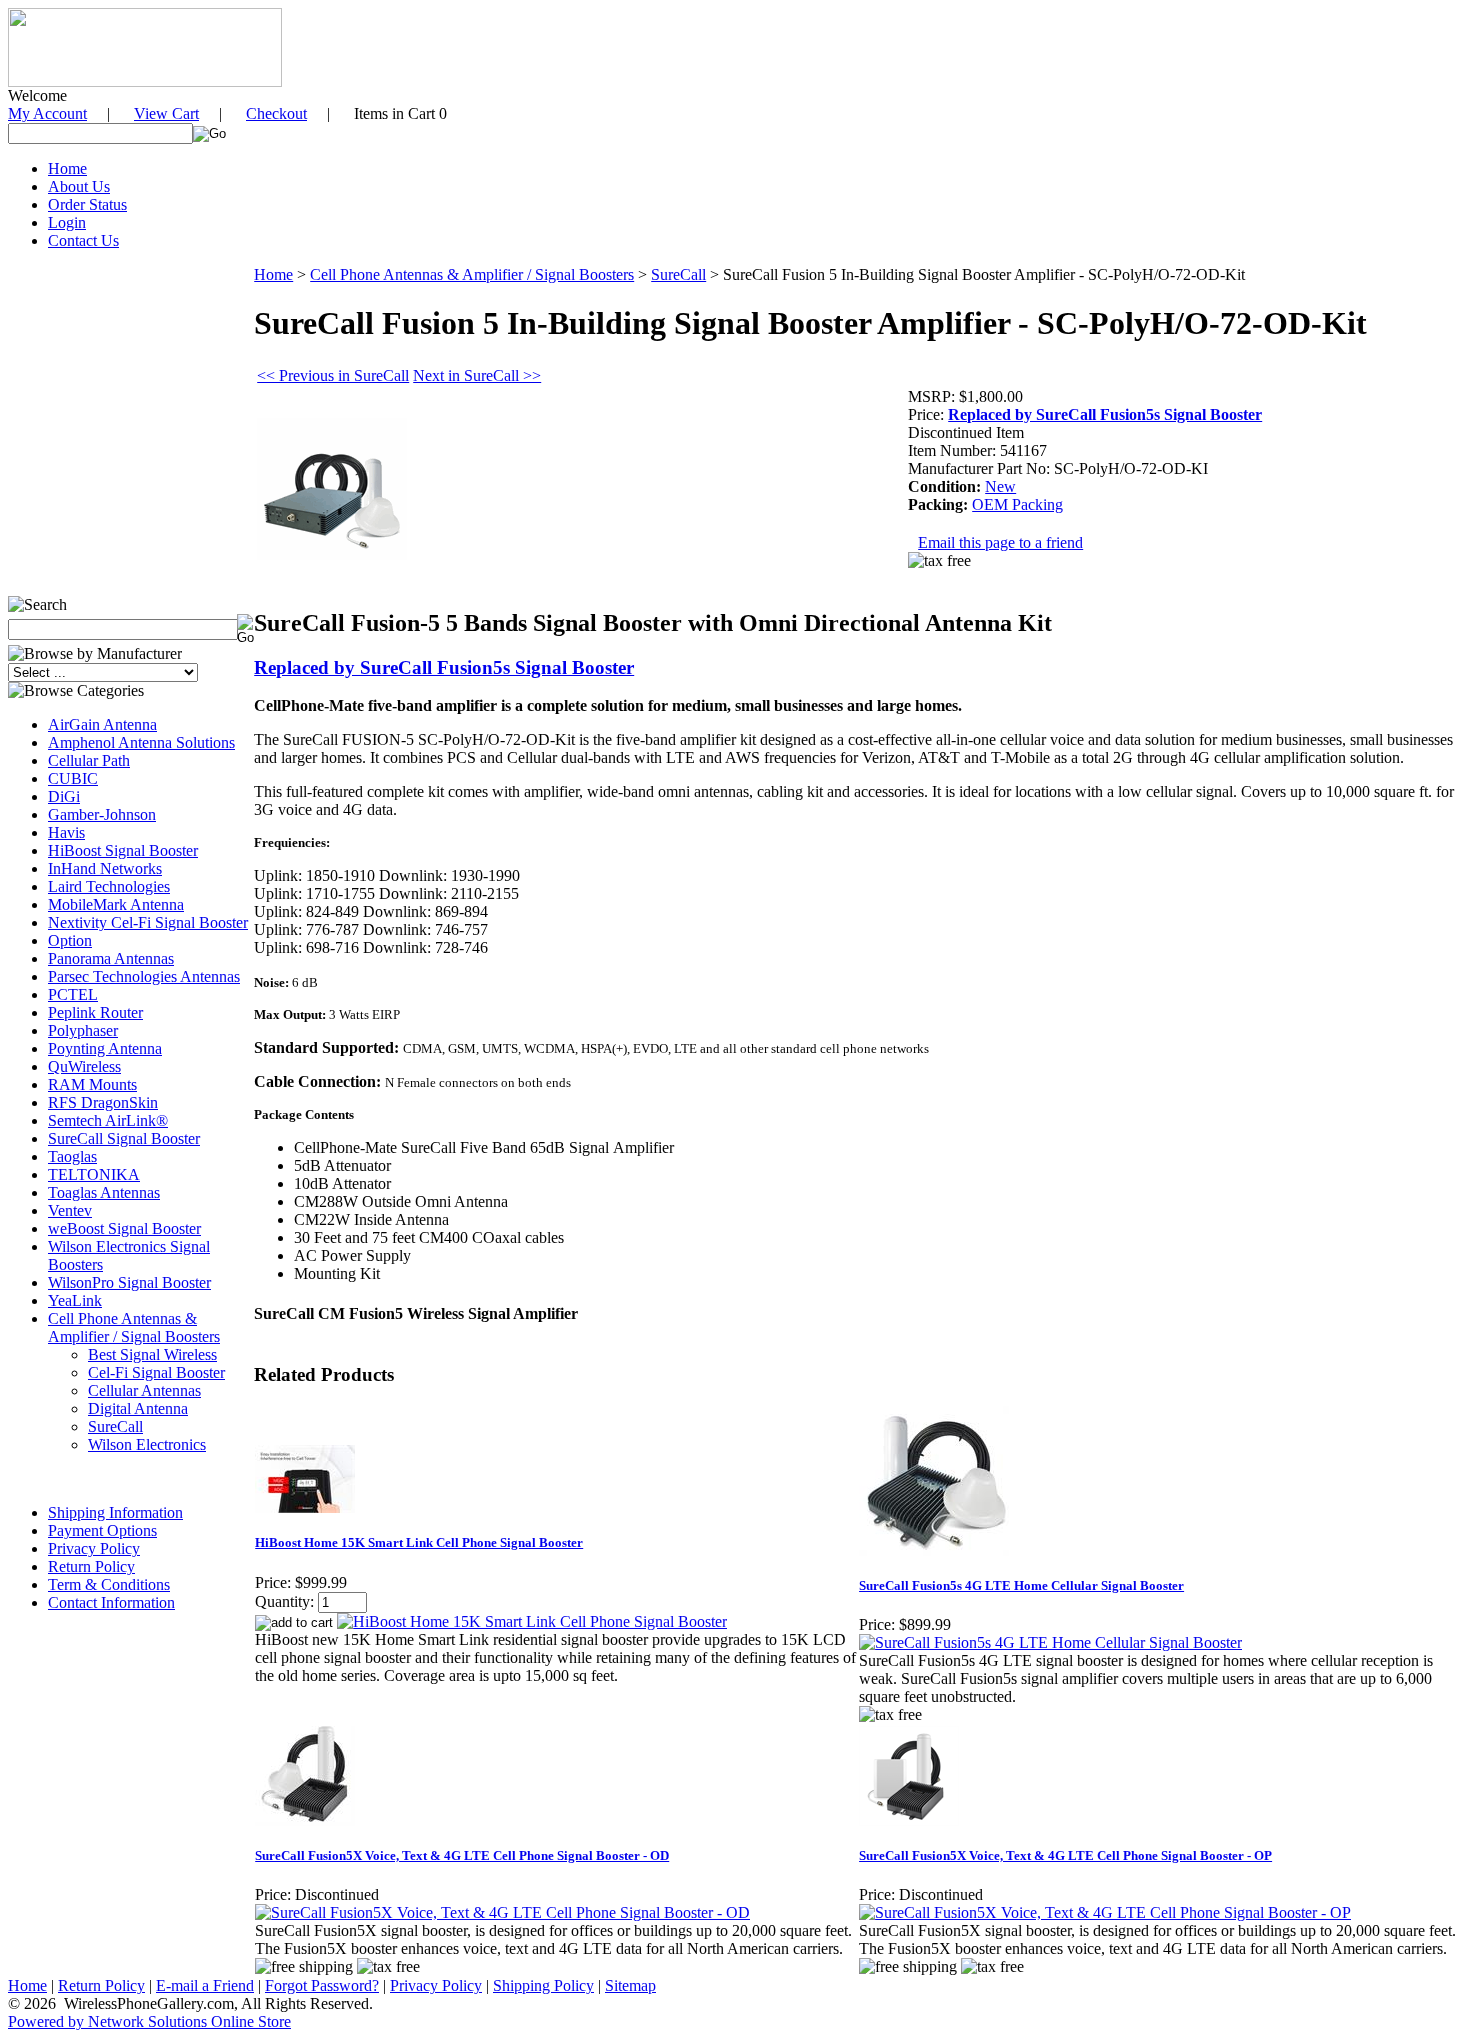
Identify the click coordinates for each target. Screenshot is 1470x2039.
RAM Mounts (92, 1084)
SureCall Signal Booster (124, 1138)
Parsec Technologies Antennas (144, 976)
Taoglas (72, 1156)
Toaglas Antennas (104, 1192)
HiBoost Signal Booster (123, 850)
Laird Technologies (109, 886)
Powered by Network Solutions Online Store (149, 2021)
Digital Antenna (138, 1408)
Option (70, 940)
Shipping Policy (543, 1985)
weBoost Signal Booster (124, 1228)
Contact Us (83, 240)
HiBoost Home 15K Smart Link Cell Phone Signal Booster (419, 1542)
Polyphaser (83, 1030)
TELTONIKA (94, 1174)
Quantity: (284, 1601)
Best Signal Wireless (152, 1354)
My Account (47, 113)
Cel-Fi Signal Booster (156, 1372)
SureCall (115, 1426)
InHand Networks (105, 868)
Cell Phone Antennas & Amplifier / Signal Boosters (134, 1327)
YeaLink (75, 1300)
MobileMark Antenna (116, 904)
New (1000, 486)
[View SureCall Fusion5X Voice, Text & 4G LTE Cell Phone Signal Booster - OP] (1105, 1912)
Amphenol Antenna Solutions (141, 742)
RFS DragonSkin (103, 1102)
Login (67, 222)
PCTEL (73, 994)
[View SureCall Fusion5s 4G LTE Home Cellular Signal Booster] (1050, 1642)
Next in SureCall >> (477, 375)
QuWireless (84, 1066)
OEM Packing (1017, 504)
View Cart (166, 113)
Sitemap (630, 1985)
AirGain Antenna (102, 724)
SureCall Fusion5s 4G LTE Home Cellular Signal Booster (1021, 1585)
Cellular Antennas (144, 1390)
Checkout (276, 113)
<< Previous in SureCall (333, 375)
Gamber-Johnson (102, 814)
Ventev (70, 1210)
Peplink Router (95, 1012)
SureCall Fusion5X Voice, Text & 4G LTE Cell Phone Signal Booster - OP (1065, 1855)
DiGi (64, 796)
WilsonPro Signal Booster (129, 1282)
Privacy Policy (94, 1548)
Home (67, 168)
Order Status (87, 204)
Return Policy (91, 1566)
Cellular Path (89, 760)
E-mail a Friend (205, 1985)
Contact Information (111, 1602)
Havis (66, 832)
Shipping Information (115, 1512)
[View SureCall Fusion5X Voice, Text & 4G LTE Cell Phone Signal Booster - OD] (502, 1912)
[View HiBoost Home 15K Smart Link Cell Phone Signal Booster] (532, 1621)
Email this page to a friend (1000, 542)
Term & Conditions (109, 1584)
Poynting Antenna (105, 1048)
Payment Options (102, 1530)
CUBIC (73, 778)
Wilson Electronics (147, 1444)
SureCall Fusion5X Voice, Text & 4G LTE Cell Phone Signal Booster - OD (462, 1855)
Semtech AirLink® (108, 1120)
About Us (79, 186)
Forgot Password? (322, 1985)
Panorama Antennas (111, 958)
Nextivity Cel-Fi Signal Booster (148, 922)
